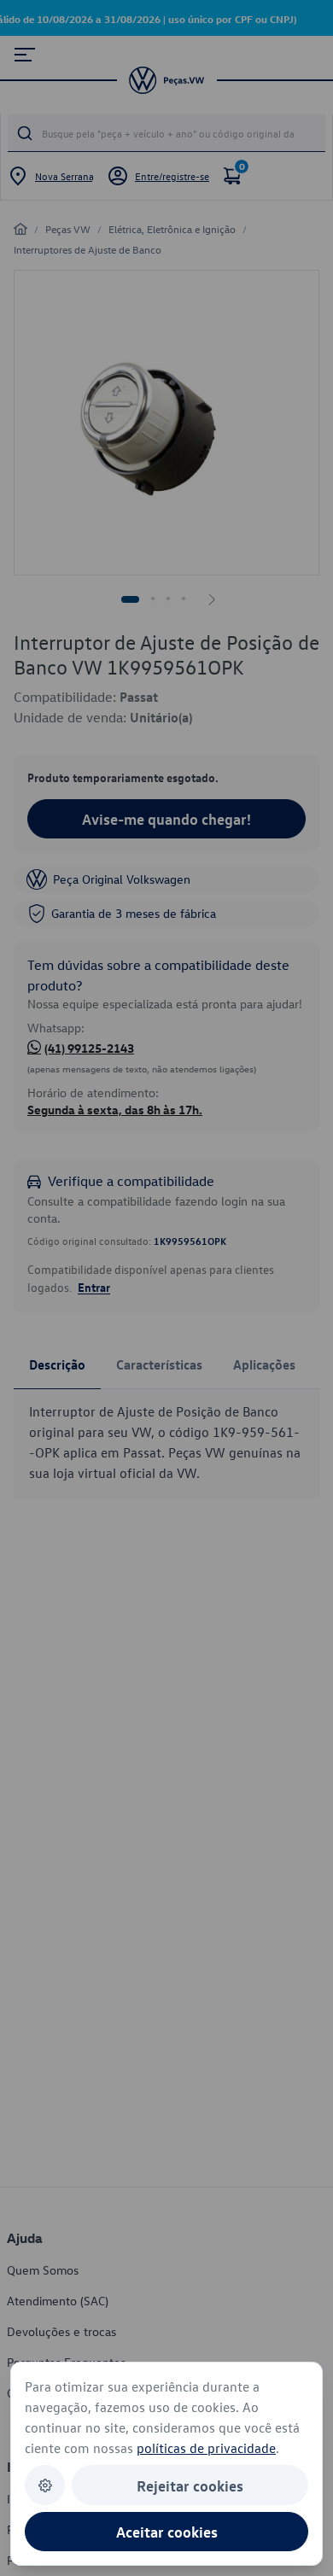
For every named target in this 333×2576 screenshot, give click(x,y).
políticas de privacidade (206, 2448)
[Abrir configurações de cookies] (45, 2485)
